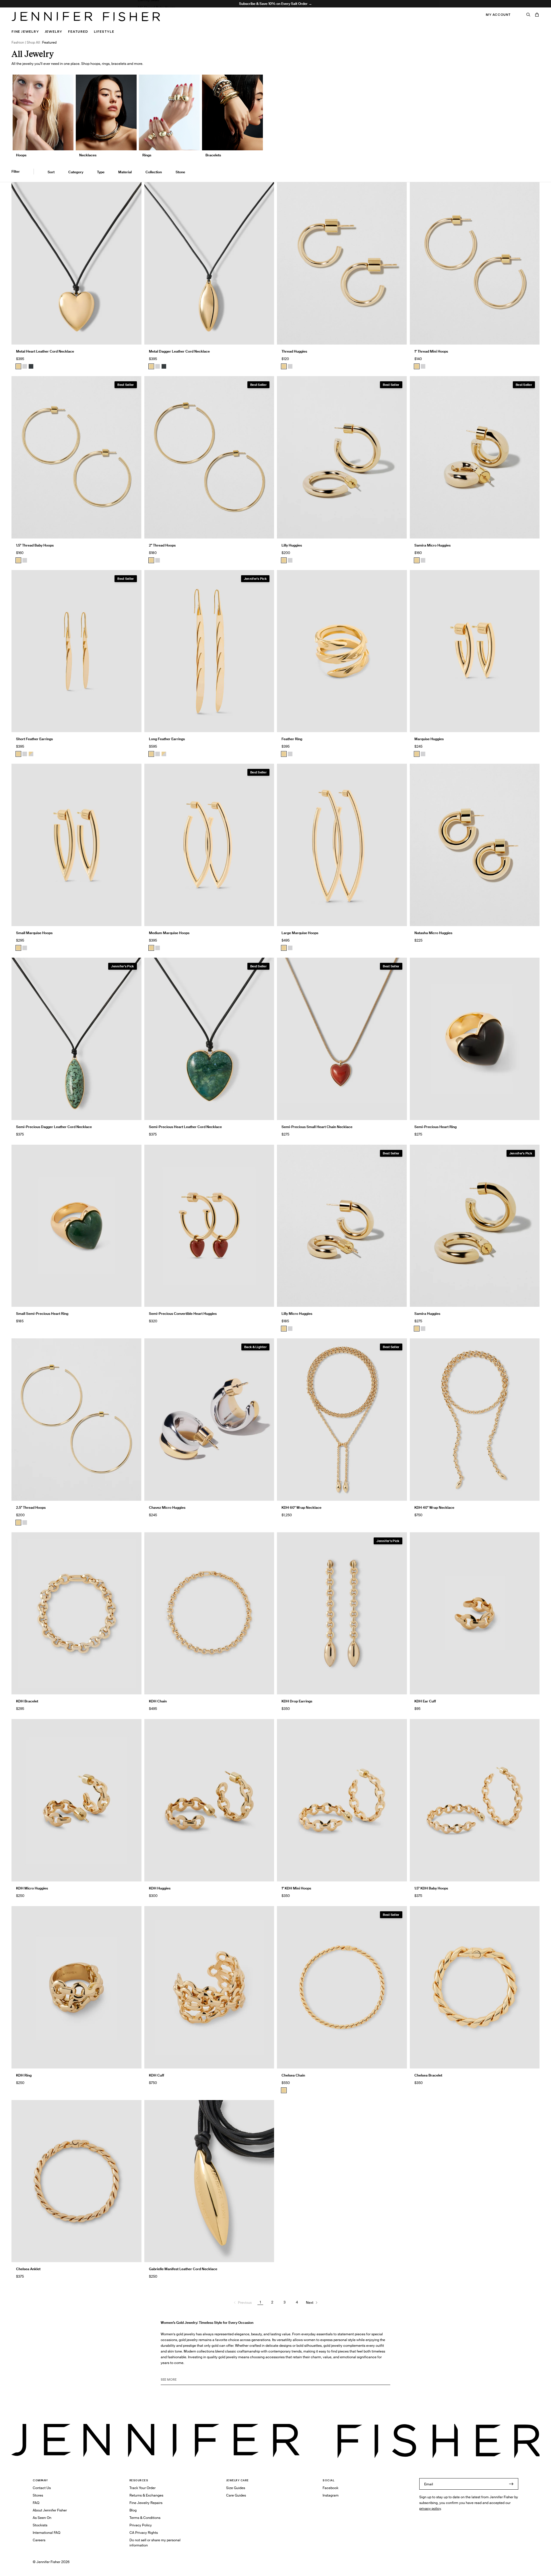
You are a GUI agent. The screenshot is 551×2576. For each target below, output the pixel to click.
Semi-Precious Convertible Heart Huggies (183, 1314)
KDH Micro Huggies (32, 1888)
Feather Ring (292, 739)
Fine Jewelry (25, 31)
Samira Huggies (427, 1314)
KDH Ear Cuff (425, 1701)
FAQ (36, 2503)
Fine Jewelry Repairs (146, 2503)
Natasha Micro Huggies (433, 933)
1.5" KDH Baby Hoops (431, 1888)
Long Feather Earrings (167, 739)
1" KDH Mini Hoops (296, 1888)
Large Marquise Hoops (300, 933)
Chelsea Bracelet (428, 2075)
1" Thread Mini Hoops (431, 351)
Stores (38, 2495)
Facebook (330, 2488)
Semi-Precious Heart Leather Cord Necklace (185, 1127)
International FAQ (46, 2533)
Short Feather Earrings (34, 739)
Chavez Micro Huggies (167, 1507)
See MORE (169, 2379)
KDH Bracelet (27, 1701)
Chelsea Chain (293, 2075)
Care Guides (236, 2495)
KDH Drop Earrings (297, 1701)
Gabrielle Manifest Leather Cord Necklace (183, 2269)
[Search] (528, 15)
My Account (498, 15)
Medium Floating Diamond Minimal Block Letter (176, 22)
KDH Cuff (157, 2075)
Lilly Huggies (292, 545)
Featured (78, 31)
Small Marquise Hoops (34, 933)
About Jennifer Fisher (50, 2510)
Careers (39, 2540)
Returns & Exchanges (146, 2495)
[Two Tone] (31, 754)
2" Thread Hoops (162, 545)
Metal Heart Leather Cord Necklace (45, 351)
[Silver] (25, 366)
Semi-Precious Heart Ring (435, 1127)
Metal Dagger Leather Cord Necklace (179, 351)
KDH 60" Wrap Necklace (301, 1507)
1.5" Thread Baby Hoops (156, 7)
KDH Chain (158, 1701)
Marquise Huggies (429, 739)
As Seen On (42, 2518)
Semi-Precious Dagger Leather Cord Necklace (54, 1127)
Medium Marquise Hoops (169, 933)
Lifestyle (104, 31)
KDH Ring (24, 2075)
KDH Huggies (160, 1888)
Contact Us (42, 2488)
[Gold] (18, 366)
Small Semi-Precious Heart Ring (42, 1314)
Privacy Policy (141, 2525)
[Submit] (511, 2484)
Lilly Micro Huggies (297, 1314)
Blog (133, 2510)
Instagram (331, 2495)
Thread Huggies (294, 351)
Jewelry (54, 31)
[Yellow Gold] (284, 366)
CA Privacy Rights (144, 2533)
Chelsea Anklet (28, 2269)
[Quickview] (133, 336)
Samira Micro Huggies (432, 545)
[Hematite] (31, 366)
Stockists (40, 2525)
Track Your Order (142, 2488)
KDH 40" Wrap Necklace (434, 1507)
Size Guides (236, 2488)
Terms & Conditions (145, 2518)
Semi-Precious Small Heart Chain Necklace (317, 1127)
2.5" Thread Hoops (31, 1507)
